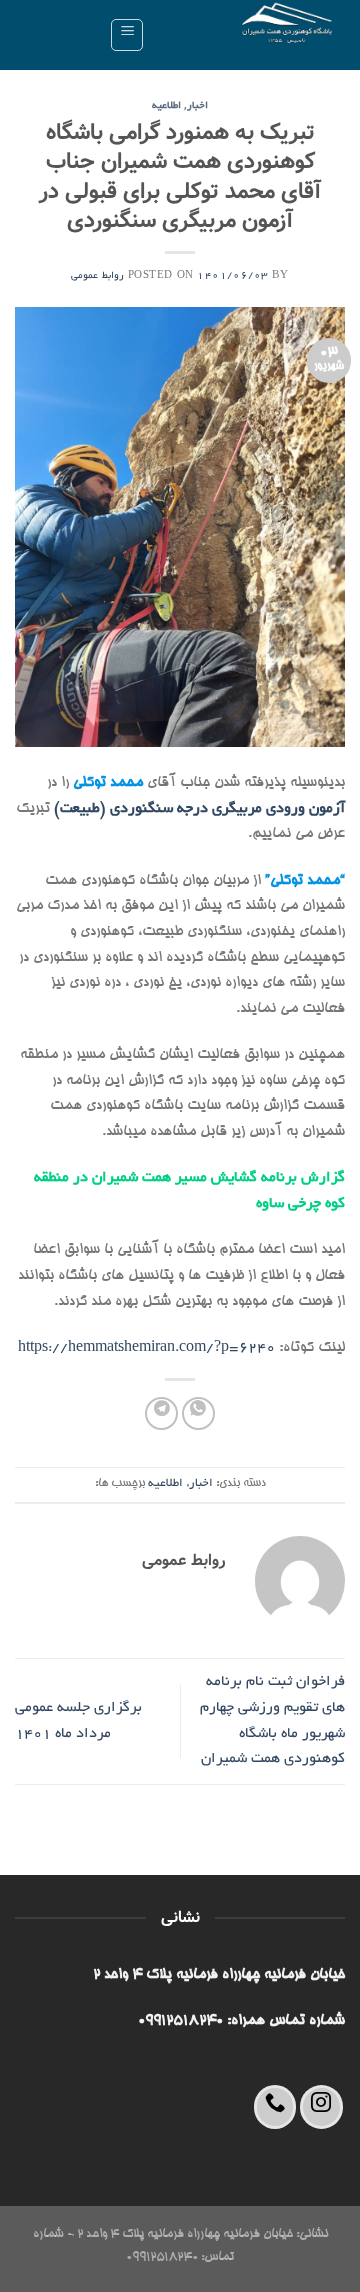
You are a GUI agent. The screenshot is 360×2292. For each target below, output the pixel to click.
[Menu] (127, 35)
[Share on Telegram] (161, 1413)
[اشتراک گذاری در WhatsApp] (198, 1413)
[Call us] (275, 2106)
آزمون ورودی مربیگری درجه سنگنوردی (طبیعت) (197, 809)
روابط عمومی (97, 276)
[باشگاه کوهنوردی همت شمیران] (252, 35)
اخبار (197, 106)
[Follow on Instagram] (321, 2106)
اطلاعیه (166, 106)
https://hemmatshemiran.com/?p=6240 (146, 1348)
